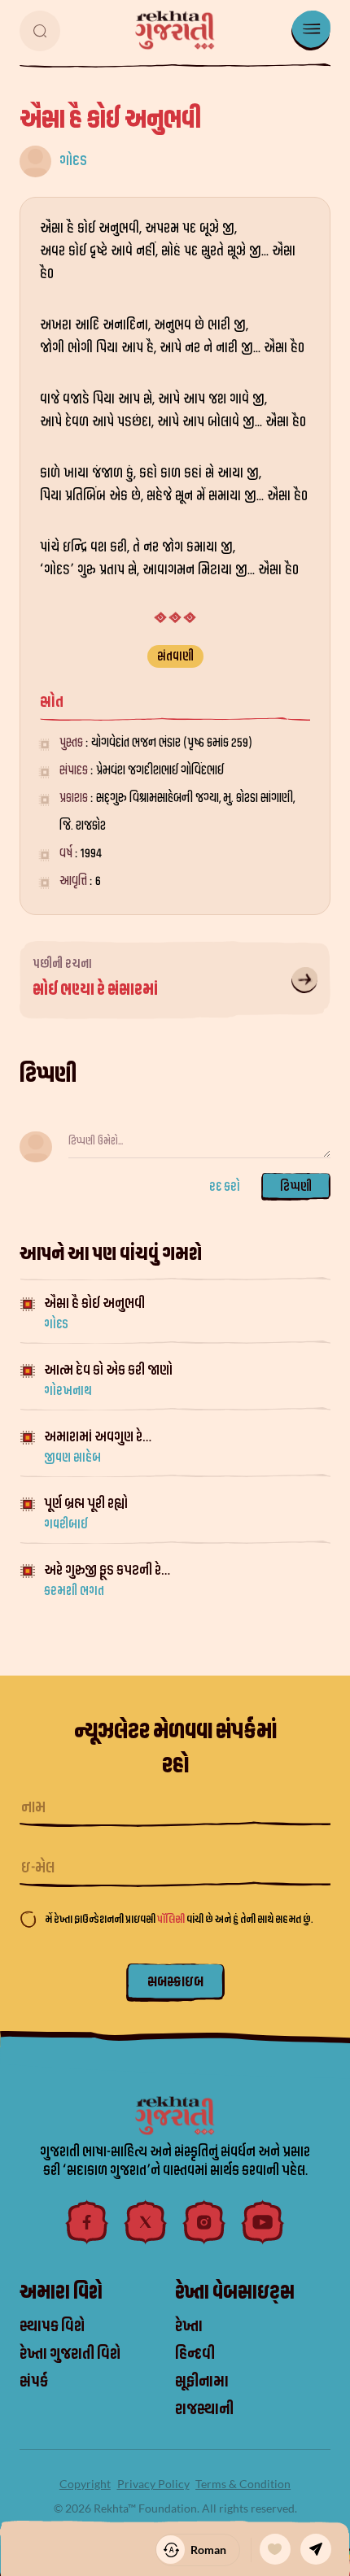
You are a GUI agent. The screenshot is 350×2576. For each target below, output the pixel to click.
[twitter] (146, 2222)
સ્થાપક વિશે (52, 2326)
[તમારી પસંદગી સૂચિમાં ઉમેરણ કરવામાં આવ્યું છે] (275, 2549)
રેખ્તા (189, 2326)
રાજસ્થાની (204, 2409)
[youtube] (263, 2222)
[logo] (175, 30)
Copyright (85, 2484)
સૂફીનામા (202, 2382)
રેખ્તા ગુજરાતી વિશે (70, 2354)
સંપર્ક (34, 2382)
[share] (316, 2549)
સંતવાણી (175, 656)
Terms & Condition (243, 2484)
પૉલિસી (172, 1919)
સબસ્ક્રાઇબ (175, 1982)
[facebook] (87, 2222)
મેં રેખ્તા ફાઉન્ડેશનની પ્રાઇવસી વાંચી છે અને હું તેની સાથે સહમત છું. (179, 1919)
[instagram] (204, 2222)
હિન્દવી (195, 2354)
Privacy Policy (153, 2484)
